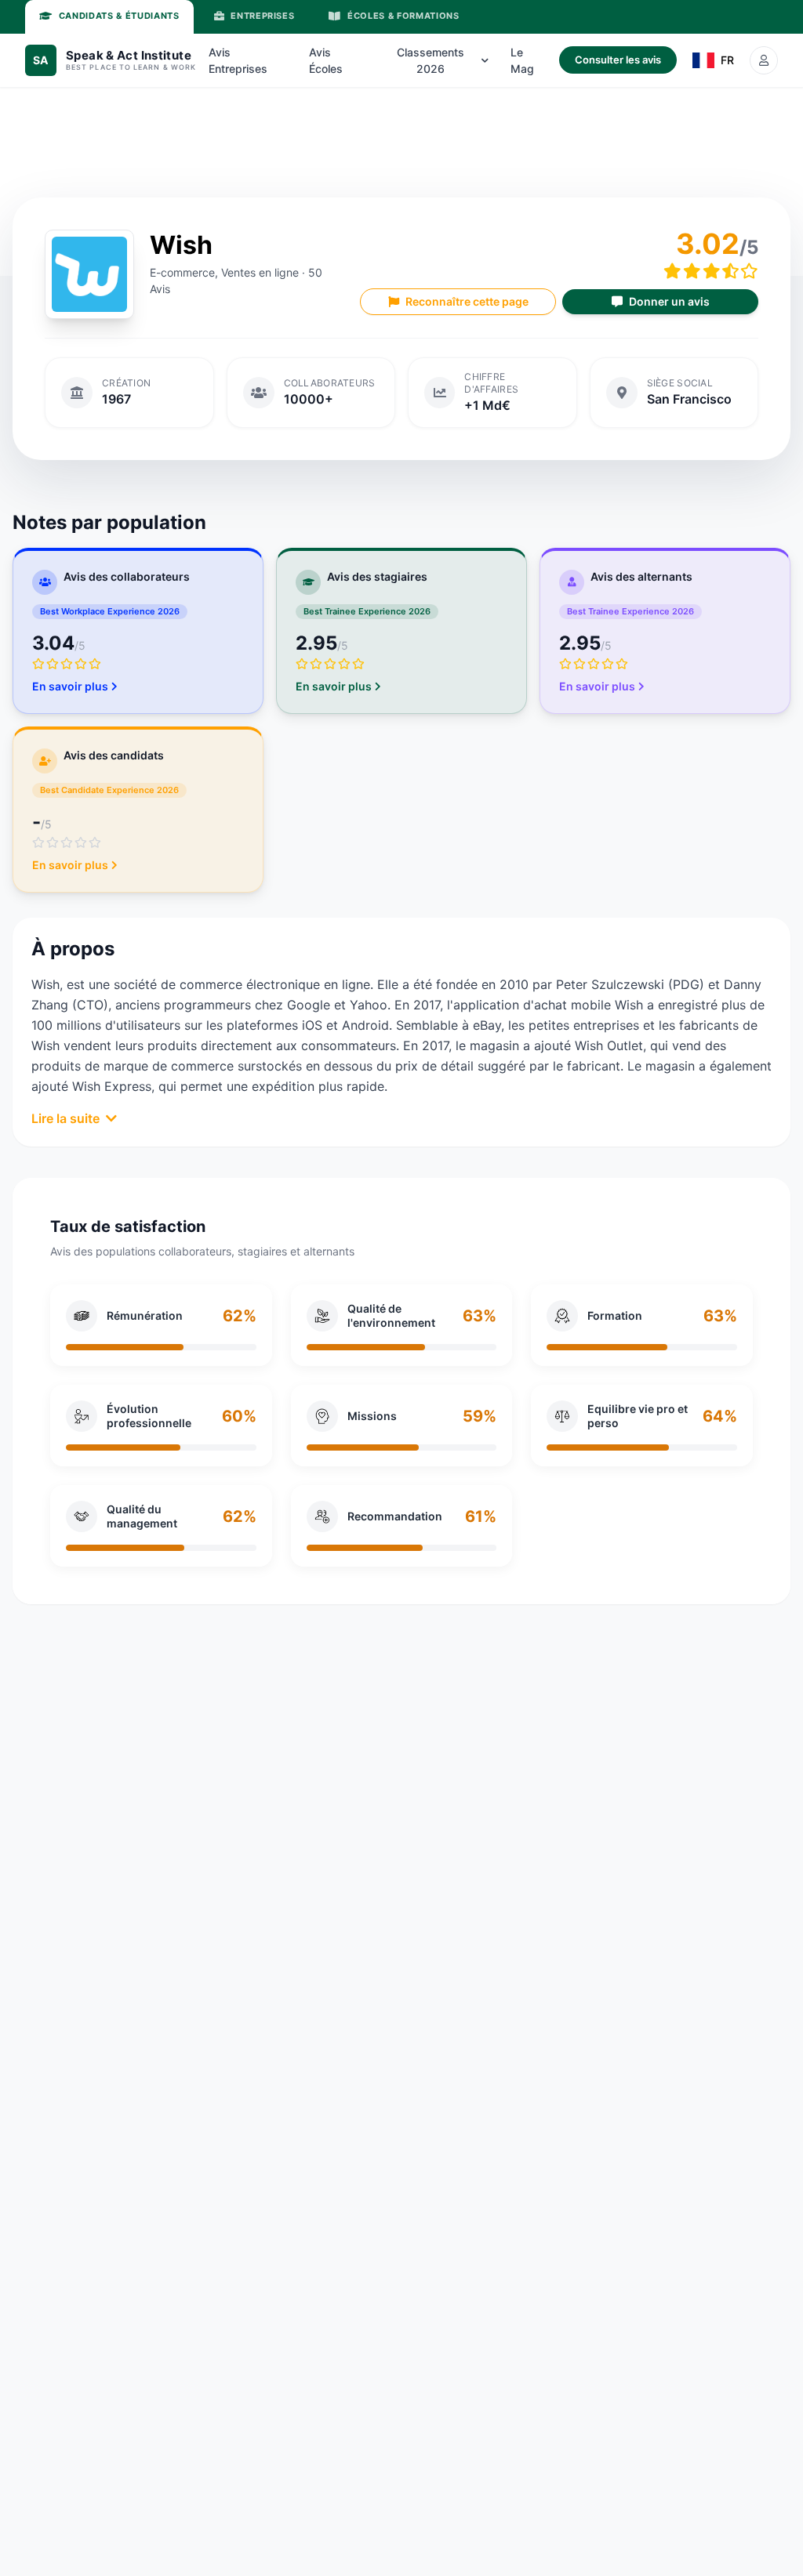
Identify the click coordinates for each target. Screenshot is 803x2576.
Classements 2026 (431, 60)
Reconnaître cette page (467, 301)
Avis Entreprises (238, 60)
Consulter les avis (618, 60)
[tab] (109, 17)
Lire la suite (65, 1118)
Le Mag (522, 60)
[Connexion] (764, 60)
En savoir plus (70, 686)
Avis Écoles (326, 60)
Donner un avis (669, 301)
